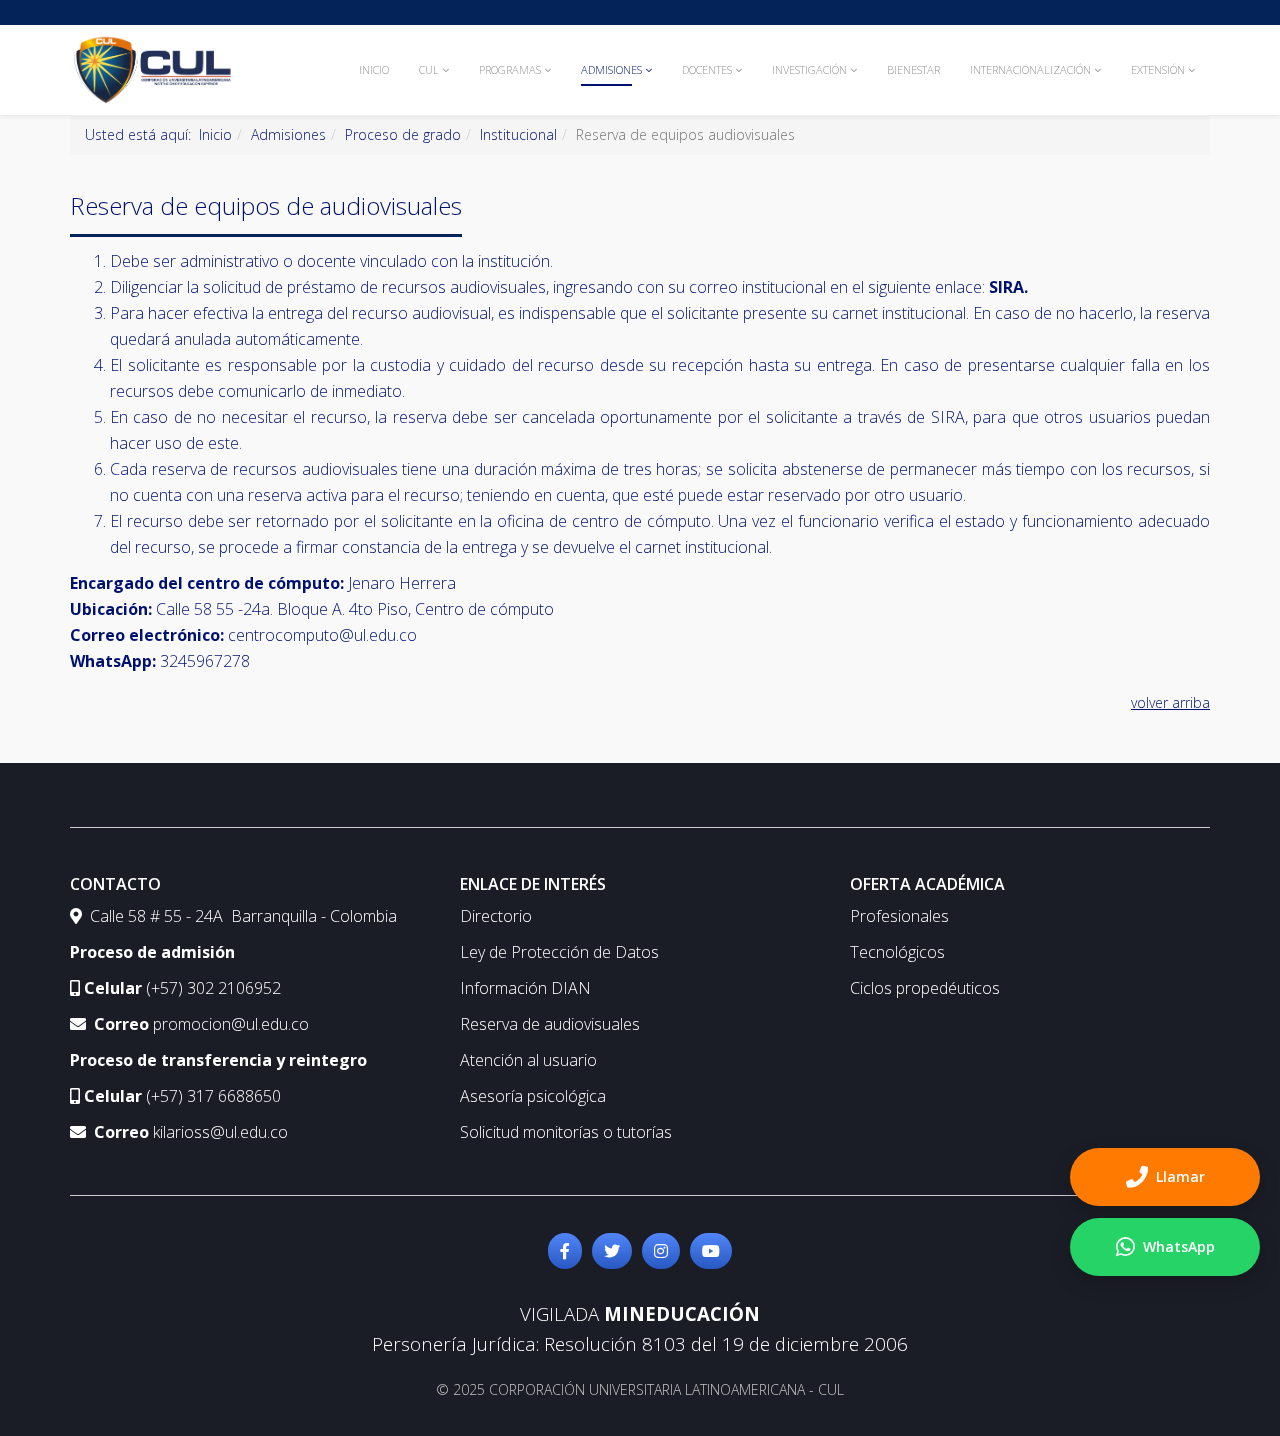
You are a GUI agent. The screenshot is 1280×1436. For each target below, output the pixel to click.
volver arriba (1170, 702)
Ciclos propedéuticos (925, 988)
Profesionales (899, 916)
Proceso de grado (403, 134)
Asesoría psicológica (533, 1096)
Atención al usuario (528, 1060)
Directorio (496, 916)
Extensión (1158, 69)
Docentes (707, 69)
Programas (510, 69)
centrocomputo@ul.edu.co (322, 635)
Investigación (809, 69)
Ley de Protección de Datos (559, 952)
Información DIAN (525, 988)
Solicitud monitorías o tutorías (566, 1132)
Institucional (518, 134)
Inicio (374, 69)
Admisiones (611, 69)
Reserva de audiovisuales (550, 1024)
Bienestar (913, 69)
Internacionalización (1030, 69)
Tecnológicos (897, 952)
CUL (429, 69)
